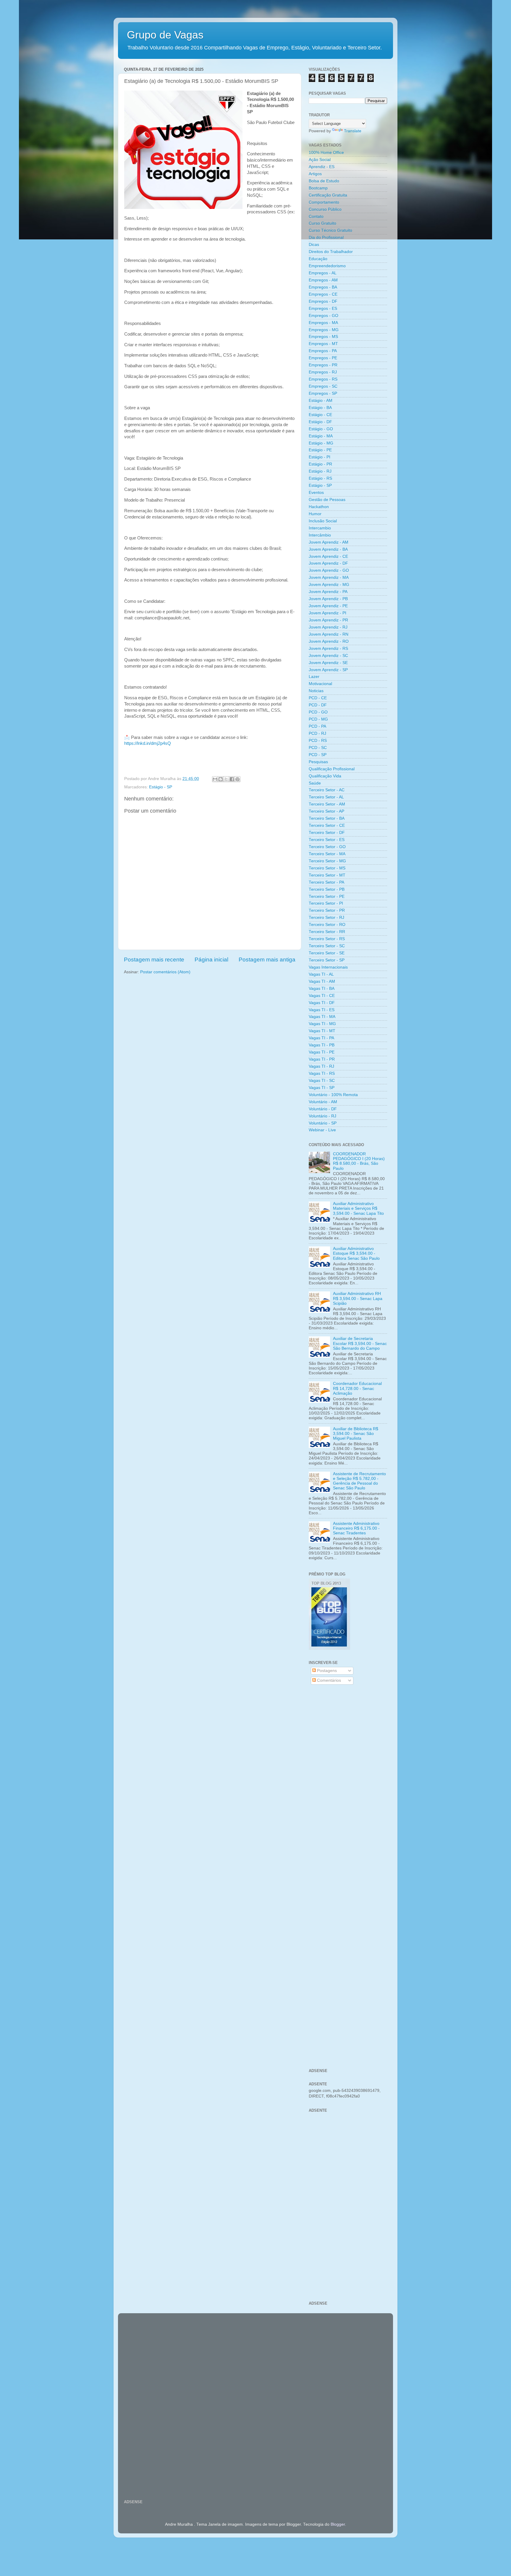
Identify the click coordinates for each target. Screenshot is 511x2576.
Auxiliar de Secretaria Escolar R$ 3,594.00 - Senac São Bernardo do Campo (360, 1343)
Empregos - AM (323, 280)
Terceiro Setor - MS (327, 868)
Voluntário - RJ (322, 1116)
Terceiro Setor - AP (326, 811)
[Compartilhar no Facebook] (232, 779)
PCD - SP (318, 755)
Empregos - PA (323, 351)
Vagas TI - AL (321, 974)
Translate (353, 131)
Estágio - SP (161, 787)
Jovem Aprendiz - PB (328, 599)
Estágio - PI (320, 457)
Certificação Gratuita (328, 195)
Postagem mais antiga (267, 960)
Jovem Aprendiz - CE (328, 556)
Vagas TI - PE (322, 1052)
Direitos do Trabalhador (331, 252)
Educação (318, 259)
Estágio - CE (320, 415)
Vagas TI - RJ (321, 1066)
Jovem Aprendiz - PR (328, 620)
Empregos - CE (323, 294)
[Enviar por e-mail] (215, 779)
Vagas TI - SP (322, 1088)
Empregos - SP (323, 393)
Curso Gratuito (322, 223)
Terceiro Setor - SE (327, 953)
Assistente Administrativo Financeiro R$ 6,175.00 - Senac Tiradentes (356, 1528)
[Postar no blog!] (221, 779)
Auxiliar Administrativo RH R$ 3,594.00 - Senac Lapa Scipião (358, 1298)
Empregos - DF (323, 301)
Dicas (314, 245)
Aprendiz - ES (322, 167)
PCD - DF (318, 705)
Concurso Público (325, 209)
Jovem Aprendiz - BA (328, 549)
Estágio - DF (320, 422)
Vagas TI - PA (321, 1038)
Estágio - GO (321, 429)
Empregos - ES (323, 308)
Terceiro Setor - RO (327, 925)
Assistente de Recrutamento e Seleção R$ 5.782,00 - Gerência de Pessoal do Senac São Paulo (359, 1481)
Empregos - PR (323, 365)
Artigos (315, 174)
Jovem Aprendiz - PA (328, 592)
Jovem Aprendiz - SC (328, 656)
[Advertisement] (348, 1784)
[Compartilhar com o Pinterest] (237, 779)
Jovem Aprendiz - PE (328, 606)
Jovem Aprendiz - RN (329, 634)
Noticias (316, 691)
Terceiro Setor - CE (327, 825)
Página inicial (211, 960)
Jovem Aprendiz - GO (329, 570)
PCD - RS (318, 741)
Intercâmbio (320, 535)
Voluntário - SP (323, 1123)
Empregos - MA (323, 323)
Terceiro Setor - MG (327, 861)
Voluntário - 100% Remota (333, 1095)
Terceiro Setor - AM (327, 804)
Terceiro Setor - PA (326, 882)
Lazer (314, 677)
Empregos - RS (323, 379)
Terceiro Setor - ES (327, 840)
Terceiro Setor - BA (327, 818)
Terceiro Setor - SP (327, 960)
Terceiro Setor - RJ (326, 918)
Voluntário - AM (323, 1102)
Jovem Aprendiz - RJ (328, 627)
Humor (315, 514)
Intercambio (320, 528)
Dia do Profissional (326, 237)
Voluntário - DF (323, 1109)
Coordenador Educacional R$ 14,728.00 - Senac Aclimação (357, 1388)
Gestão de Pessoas (327, 500)
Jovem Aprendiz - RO (329, 641)
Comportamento (324, 202)
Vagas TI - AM (322, 981)
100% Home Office (326, 153)
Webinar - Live (322, 1130)
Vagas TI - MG (322, 1024)
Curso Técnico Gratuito (330, 230)
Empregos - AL (323, 273)
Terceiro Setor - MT (327, 875)
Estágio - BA (320, 408)
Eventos (316, 493)
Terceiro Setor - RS (327, 939)
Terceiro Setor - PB (327, 889)
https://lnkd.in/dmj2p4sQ (148, 743)
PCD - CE (318, 698)
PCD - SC (318, 748)
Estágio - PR (320, 464)
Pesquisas (318, 762)
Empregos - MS (323, 337)
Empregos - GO (324, 316)
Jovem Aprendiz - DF (328, 563)
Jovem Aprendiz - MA (329, 577)
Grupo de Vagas (165, 35)
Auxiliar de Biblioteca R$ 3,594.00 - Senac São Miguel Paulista (356, 1434)
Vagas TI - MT (322, 1031)
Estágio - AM (321, 401)
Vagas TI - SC (322, 1081)
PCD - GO (318, 712)
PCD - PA (317, 726)
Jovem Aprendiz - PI (328, 613)
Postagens (326, 1671)
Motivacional (320, 684)
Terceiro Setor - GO (327, 847)
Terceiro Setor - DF (327, 833)
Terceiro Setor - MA (327, 854)
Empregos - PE (323, 358)
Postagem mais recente (154, 960)
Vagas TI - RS (322, 1073)
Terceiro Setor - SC (327, 946)
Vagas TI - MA (322, 1017)
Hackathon (319, 507)
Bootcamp (318, 188)
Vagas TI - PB (322, 1045)
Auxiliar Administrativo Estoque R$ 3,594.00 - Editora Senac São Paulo (356, 1253)
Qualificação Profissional (332, 769)
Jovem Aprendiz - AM (329, 542)
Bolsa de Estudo (324, 181)
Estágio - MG (321, 443)
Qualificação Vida (325, 776)
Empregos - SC (323, 386)
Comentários (328, 1680)
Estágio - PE (320, 450)
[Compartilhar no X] (226, 779)
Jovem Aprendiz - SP (328, 670)
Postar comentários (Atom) (165, 972)
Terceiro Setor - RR (327, 932)
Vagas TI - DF (322, 1003)
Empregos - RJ (323, 372)
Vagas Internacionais (328, 967)
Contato (316, 216)
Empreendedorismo (327, 266)
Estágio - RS (320, 478)
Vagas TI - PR (322, 1059)
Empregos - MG (324, 330)
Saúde (315, 783)
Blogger (338, 2524)
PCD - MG (318, 719)
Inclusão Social (323, 521)
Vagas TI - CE (322, 996)
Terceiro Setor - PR (327, 910)
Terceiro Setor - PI (326, 903)
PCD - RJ (317, 733)
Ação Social (320, 160)
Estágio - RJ (320, 471)
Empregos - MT (323, 344)
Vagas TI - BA (322, 989)
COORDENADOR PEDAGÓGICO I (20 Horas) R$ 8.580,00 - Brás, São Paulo (359, 1161)
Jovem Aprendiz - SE (328, 663)
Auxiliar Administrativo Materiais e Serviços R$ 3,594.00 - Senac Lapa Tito (358, 1208)
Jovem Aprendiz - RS (328, 649)
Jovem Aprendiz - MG (329, 585)
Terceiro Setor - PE (327, 896)
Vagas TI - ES (322, 1010)
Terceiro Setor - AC (327, 790)
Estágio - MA (321, 436)
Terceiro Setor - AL (326, 797)
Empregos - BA (323, 287)
